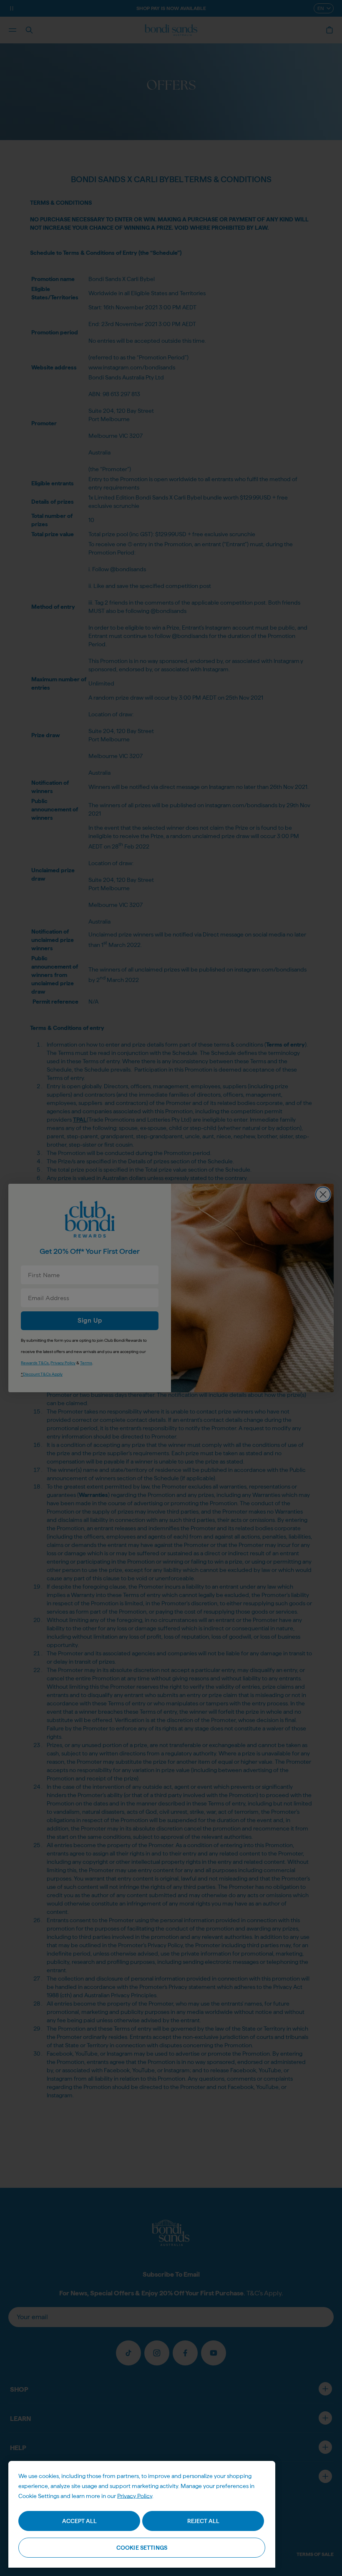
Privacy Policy (135, 2496)
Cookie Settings (142, 2548)
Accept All (79, 2521)
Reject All (203, 2521)
